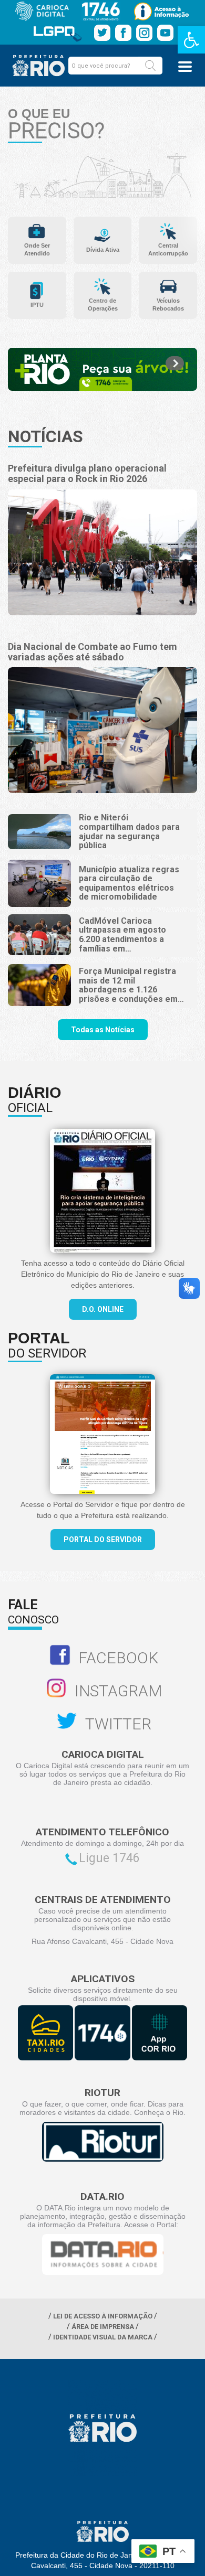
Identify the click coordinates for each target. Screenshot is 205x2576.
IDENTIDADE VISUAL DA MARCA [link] (103, 2337)
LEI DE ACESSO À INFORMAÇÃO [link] (103, 2316)
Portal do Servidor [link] (103, 1540)
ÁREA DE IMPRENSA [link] (103, 2327)
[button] (150, 66)
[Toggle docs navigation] (185, 67)
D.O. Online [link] (103, 1309)
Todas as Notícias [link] (103, 1030)
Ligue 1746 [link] (109, 1858)
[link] (191, 40)
